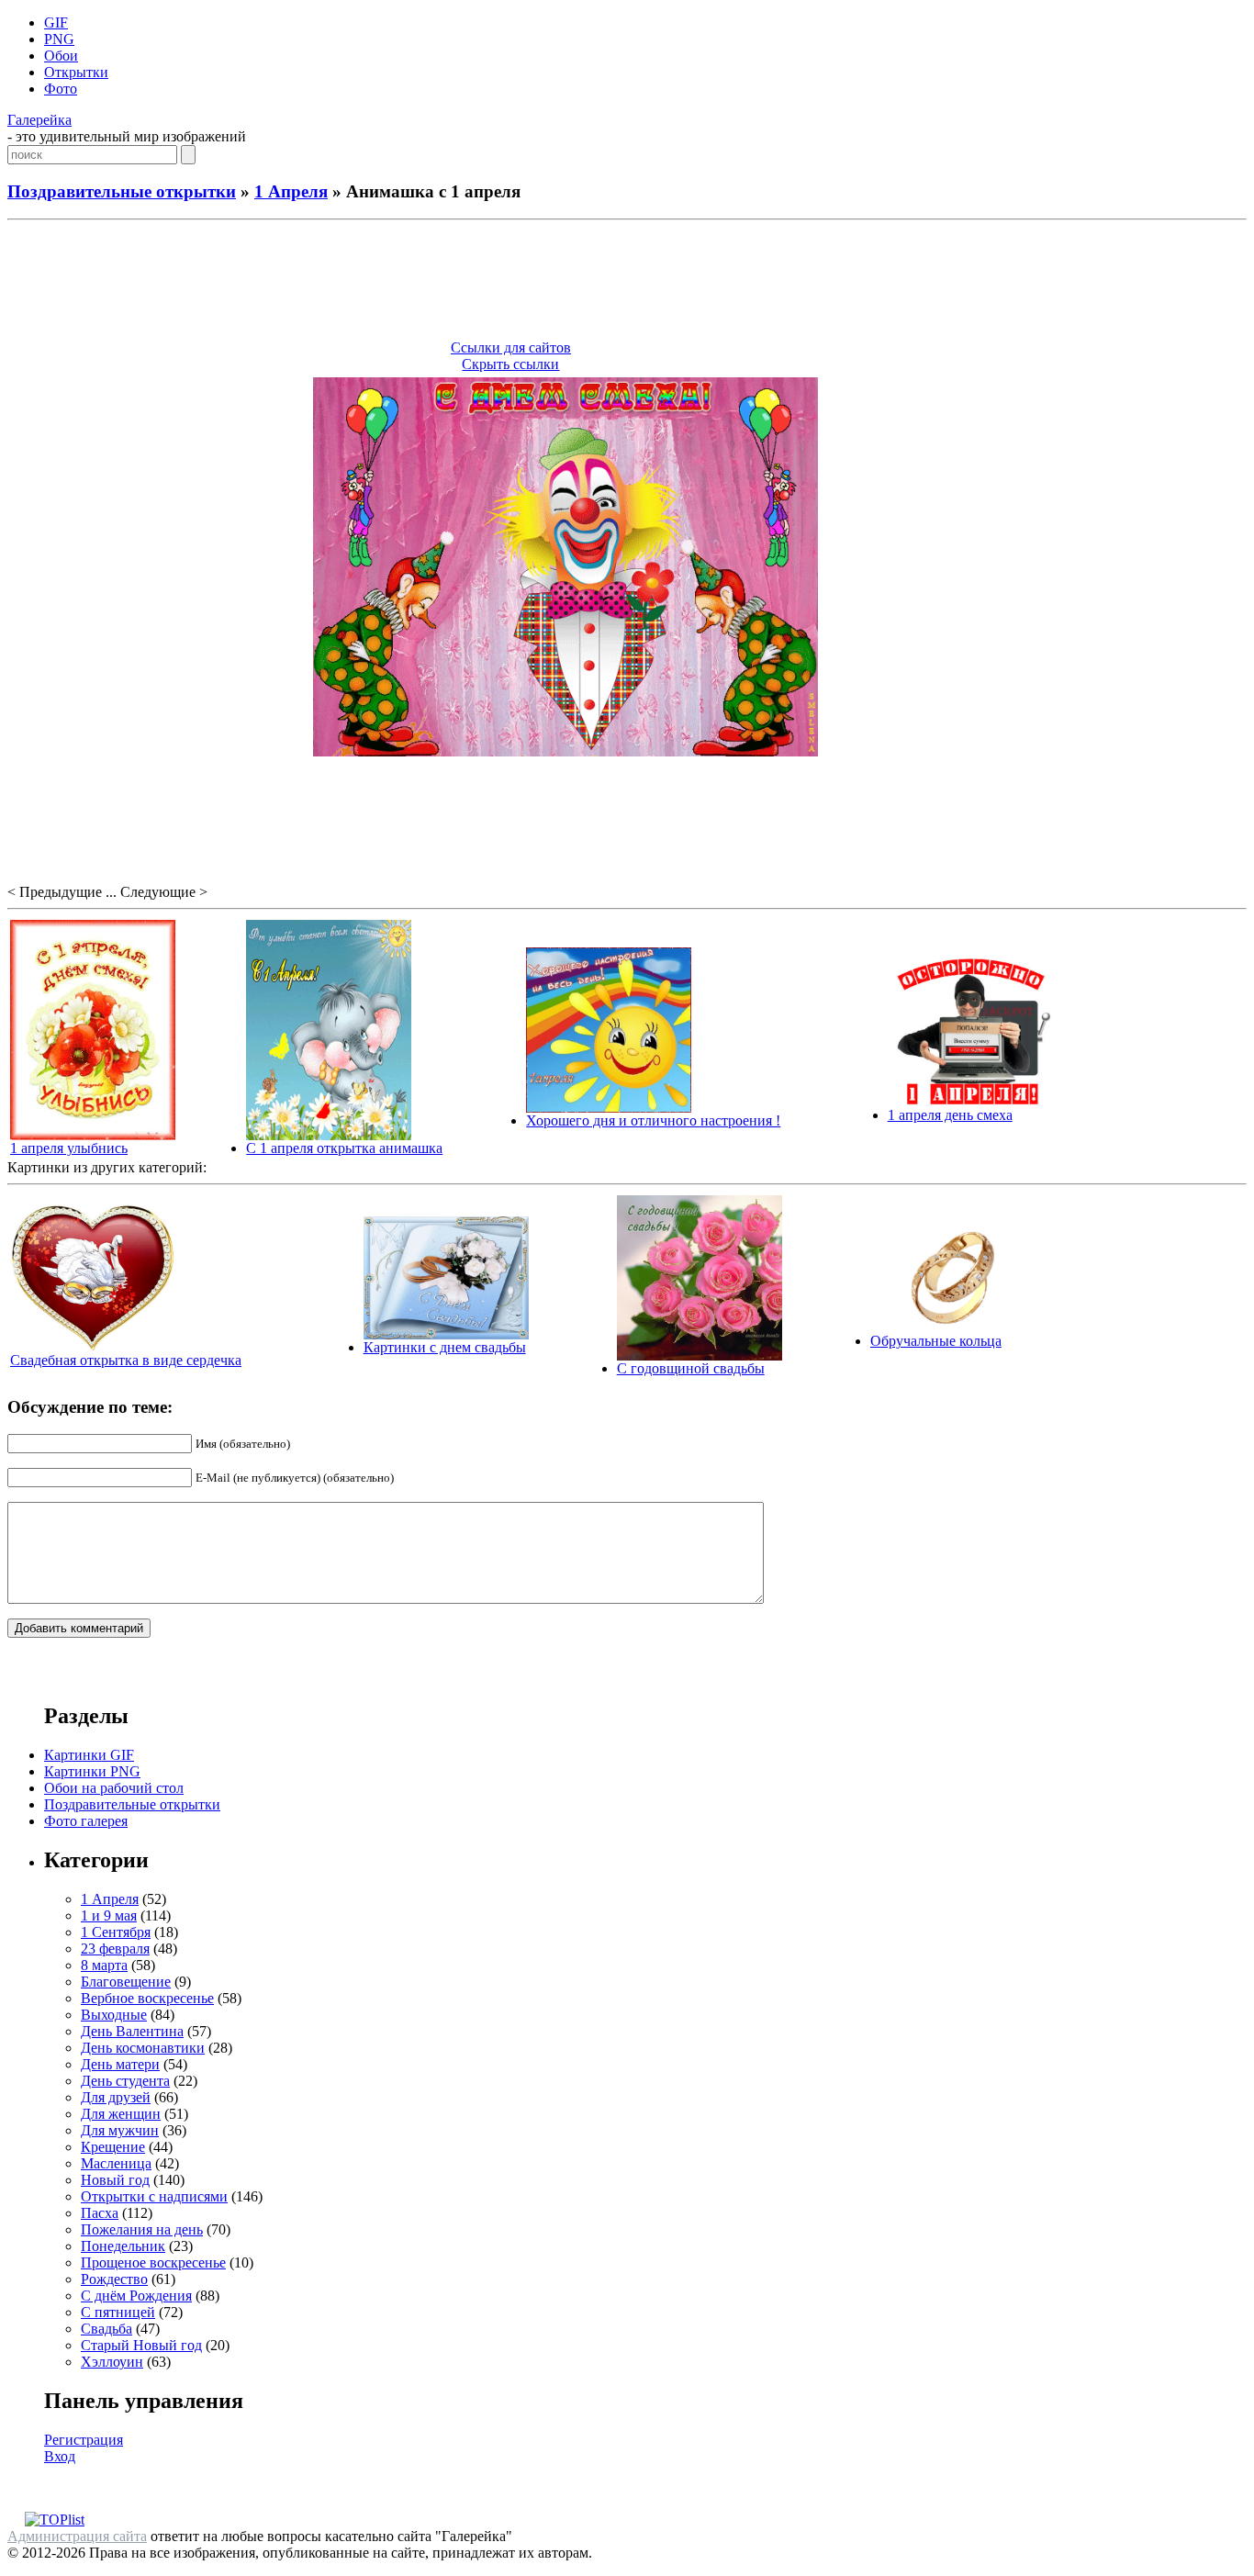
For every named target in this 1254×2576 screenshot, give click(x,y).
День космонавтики (143, 2048)
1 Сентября (116, 1932)
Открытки (76, 72)
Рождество (114, 2279)
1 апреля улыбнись (69, 1148)
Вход (60, 2456)
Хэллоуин (112, 2362)
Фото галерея (86, 1821)
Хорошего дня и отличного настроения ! (653, 1120)
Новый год (115, 2180)
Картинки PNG (92, 1771)
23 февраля (115, 1949)
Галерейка (39, 120)
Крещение (113, 2147)
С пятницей (118, 2312)
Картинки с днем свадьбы (445, 1347)
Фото (61, 89)
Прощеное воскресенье (153, 2262)
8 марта (104, 1965)
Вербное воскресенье (147, 1998)
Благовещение (126, 1982)
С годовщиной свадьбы (691, 1368)
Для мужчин (120, 2130)
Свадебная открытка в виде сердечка (126, 1360)
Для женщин (121, 2114)
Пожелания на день (142, 2229)
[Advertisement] (627, 283)
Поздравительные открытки (122, 191)
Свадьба (106, 2329)
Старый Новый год (141, 2345)
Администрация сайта (77, 2536)
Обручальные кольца (936, 1341)
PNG (59, 39)
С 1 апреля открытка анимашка (344, 1148)
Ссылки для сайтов (511, 347)
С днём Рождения (136, 2296)
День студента (125, 2081)
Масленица (116, 2163)
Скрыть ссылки (510, 364)
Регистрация (84, 2440)
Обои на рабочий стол (114, 1788)
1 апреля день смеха (950, 1115)
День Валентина (132, 2031)
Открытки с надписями (154, 2196)
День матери (120, 2064)
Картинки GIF (89, 1755)
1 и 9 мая (109, 1915)
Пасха (100, 2213)
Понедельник (123, 2246)
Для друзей (116, 2097)
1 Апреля (291, 191)
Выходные (114, 2015)
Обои (61, 56)
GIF (56, 22)
